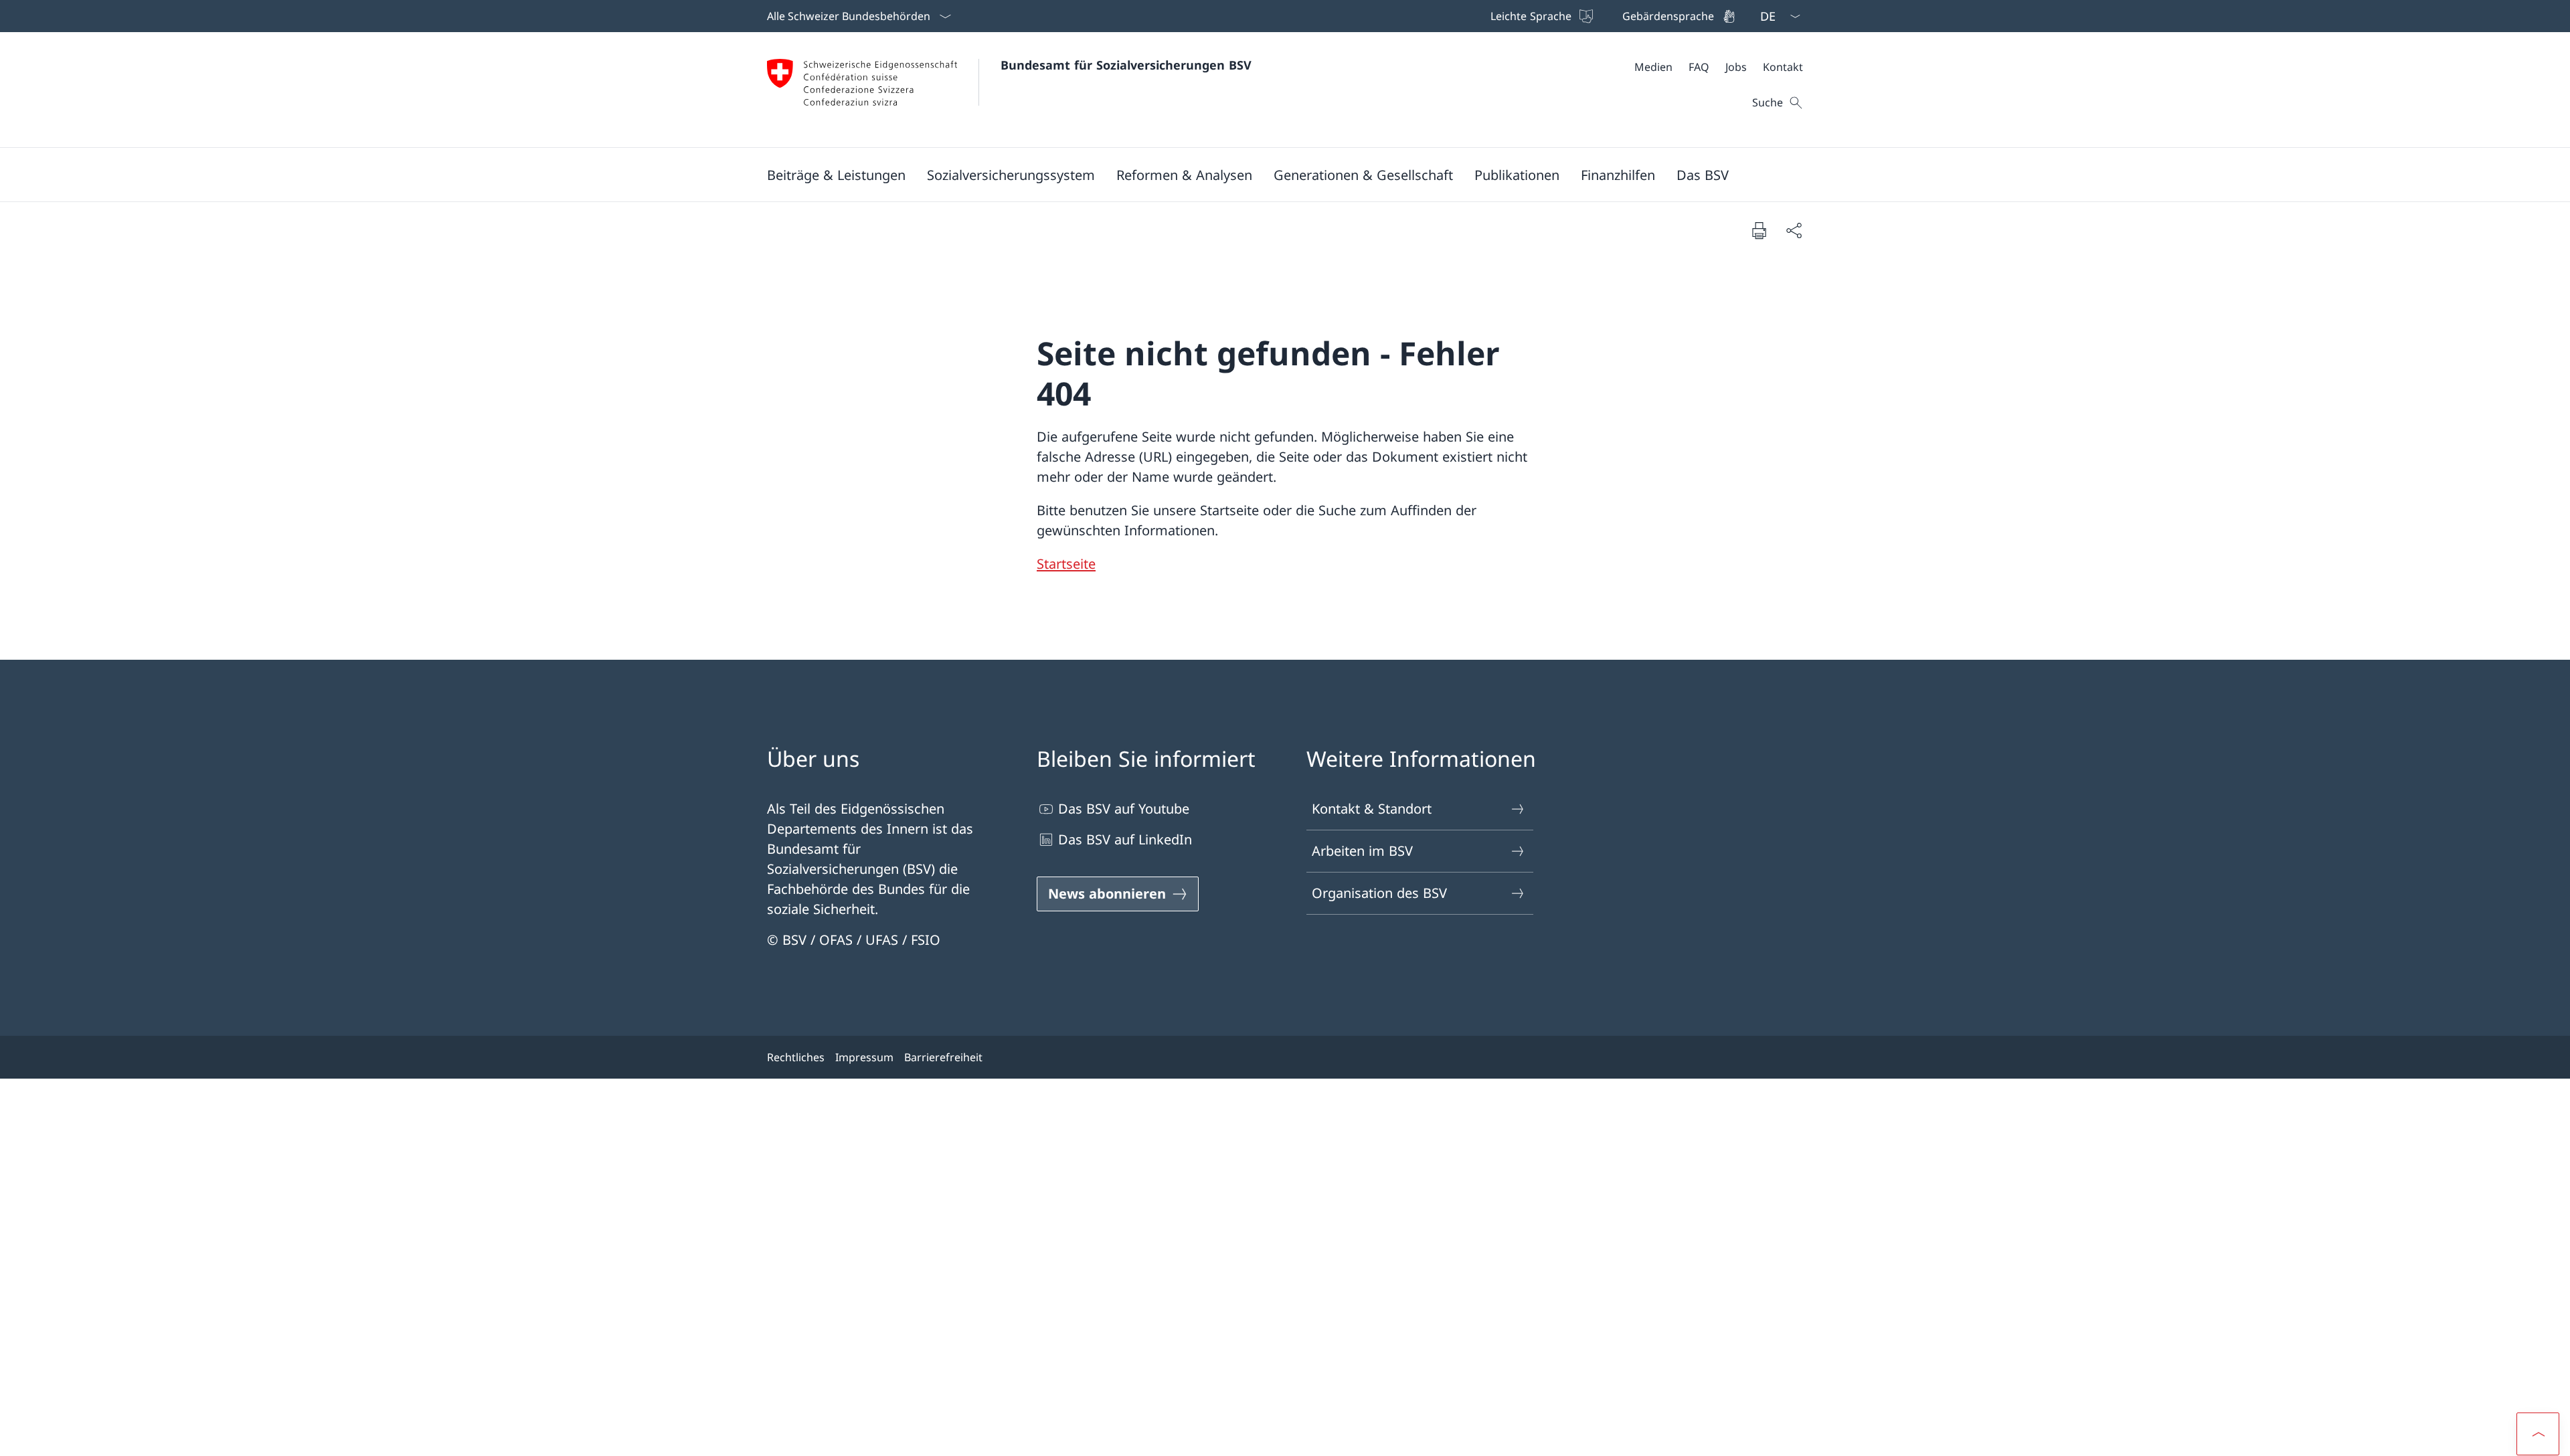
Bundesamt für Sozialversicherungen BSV (1126, 65)
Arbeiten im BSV (1362, 851)
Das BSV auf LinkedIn (1125, 839)
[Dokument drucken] (1759, 230)
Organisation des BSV (1379, 893)
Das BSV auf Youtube (1124, 809)
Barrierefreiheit (943, 1057)
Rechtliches (796, 1057)
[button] (836, 175)
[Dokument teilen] (1794, 230)
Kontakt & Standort (1372, 809)
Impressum (864, 1057)
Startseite (1066, 564)
